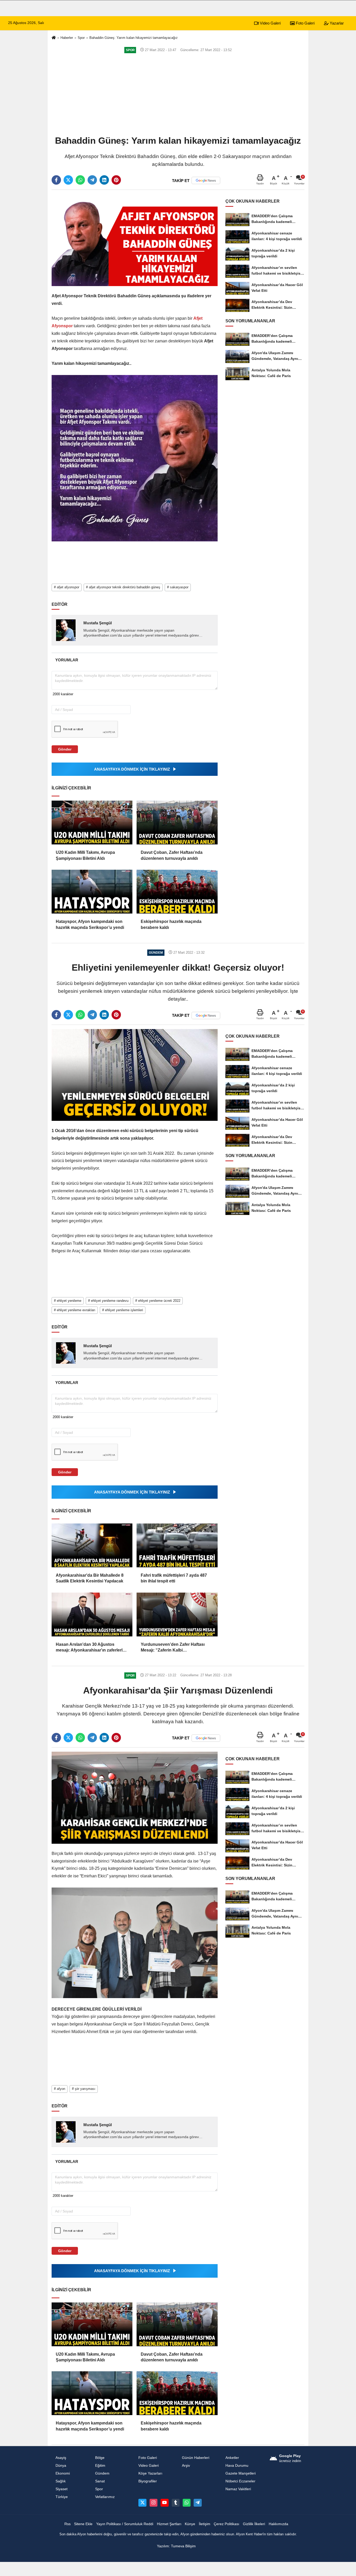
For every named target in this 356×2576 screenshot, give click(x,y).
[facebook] (56, 180)
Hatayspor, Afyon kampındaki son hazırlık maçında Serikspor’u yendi (90, 924)
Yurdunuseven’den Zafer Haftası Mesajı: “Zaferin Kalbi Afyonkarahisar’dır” (173, 1648)
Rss (67, 2524)
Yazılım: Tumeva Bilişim (176, 2546)
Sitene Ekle (83, 2524)
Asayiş (61, 2458)
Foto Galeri (305, 23)
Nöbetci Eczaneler (240, 2481)
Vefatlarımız (105, 2497)
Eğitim (100, 2466)
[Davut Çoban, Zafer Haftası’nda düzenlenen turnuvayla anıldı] (177, 823)
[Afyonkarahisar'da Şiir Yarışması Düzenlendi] (135, 1797)
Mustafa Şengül (98, 623)
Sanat (100, 2481)
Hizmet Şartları (169, 2524)
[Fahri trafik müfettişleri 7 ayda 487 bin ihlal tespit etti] (177, 1545)
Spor (81, 38)
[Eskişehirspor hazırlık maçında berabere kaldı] (177, 892)
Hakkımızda (278, 2524)
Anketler (232, 2458)
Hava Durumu (237, 2466)
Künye (190, 2524)
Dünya (61, 2466)
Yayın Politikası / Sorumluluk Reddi (125, 2524)
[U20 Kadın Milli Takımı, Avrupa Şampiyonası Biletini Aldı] (92, 823)
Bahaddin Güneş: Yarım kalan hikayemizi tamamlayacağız (134, 38)
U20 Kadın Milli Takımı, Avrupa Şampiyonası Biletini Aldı (85, 855)
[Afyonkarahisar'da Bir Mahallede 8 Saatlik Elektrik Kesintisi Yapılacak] (92, 1545)
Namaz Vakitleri (238, 2489)
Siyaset (62, 2489)
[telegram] (92, 180)
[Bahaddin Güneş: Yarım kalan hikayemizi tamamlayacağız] (135, 240)
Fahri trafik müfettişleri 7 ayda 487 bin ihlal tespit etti (174, 1578)
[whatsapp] (80, 180)
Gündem (102, 2473)
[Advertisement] (178, 94)
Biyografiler (148, 2481)
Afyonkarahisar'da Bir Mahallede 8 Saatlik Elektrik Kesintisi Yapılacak (90, 1578)
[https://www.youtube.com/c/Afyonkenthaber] (164, 2503)
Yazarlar (336, 23)
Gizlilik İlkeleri (254, 2524)
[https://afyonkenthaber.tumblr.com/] (176, 2503)
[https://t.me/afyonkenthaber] (198, 2503)
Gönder (65, 749)
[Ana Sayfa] (54, 38)
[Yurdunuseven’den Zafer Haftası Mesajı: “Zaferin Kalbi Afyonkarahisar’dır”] (177, 1614)
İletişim (205, 2524)
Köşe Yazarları (150, 2473)
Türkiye (62, 2497)
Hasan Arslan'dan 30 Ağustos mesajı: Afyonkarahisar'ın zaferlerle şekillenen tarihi (90, 1648)
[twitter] (68, 180)
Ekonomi (63, 2473)
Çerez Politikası (226, 2524)
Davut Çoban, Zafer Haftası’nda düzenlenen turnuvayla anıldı (172, 855)
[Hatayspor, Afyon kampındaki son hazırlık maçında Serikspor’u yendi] (92, 892)
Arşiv (186, 2466)
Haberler (67, 38)
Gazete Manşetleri (241, 2473)
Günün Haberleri (196, 2458)
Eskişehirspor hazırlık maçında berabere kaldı (171, 924)
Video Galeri (270, 23)
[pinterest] (116, 180)
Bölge (100, 2458)
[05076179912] (187, 2503)
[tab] (67, 660)
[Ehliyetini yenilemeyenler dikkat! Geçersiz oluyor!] (135, 1075)
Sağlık (61, 2481)
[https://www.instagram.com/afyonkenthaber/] (154, 2503)
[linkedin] (104, 180)
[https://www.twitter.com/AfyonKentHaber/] (142, 2503)
